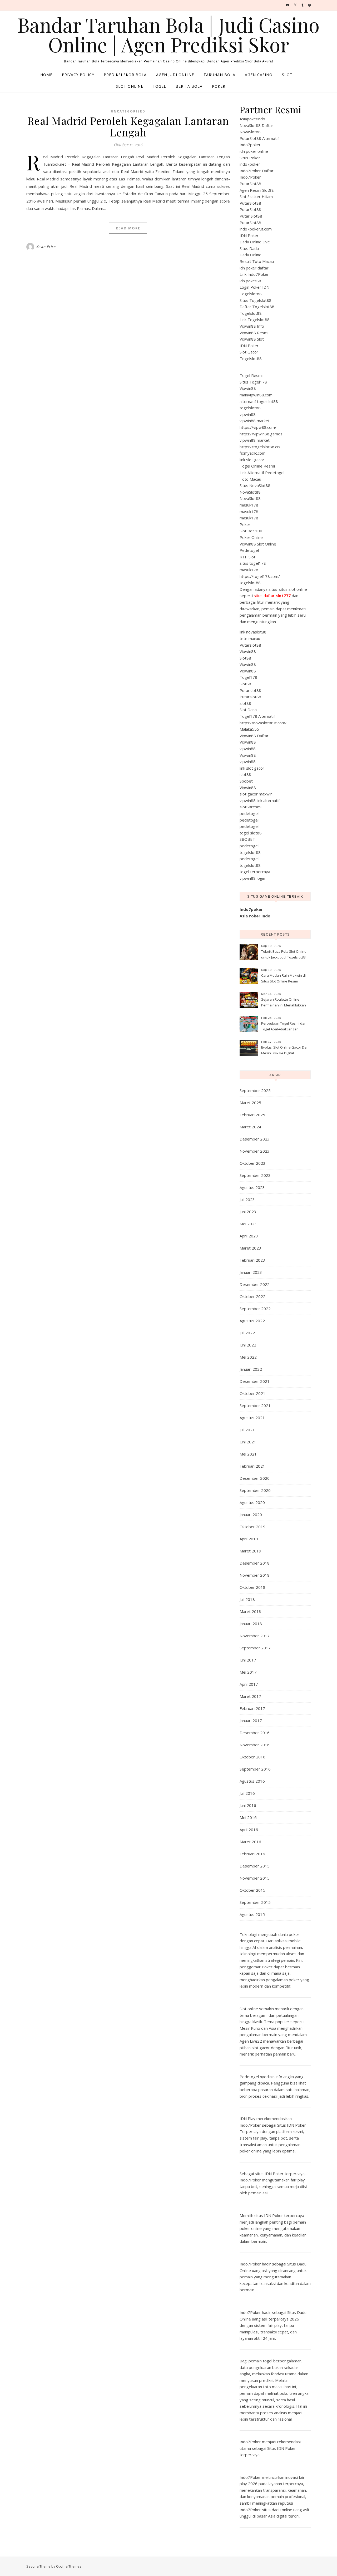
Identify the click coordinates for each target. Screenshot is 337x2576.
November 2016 (255, 1745)
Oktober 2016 (252, 1757)
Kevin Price (46, 247)
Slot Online (130, 86)
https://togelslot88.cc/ (260, 447)
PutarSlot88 (250, 184)
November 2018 (255, 1575)
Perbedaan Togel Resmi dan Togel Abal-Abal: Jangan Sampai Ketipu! (284, 1027)
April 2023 (249, 1236)
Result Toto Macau (257, 261)
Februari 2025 (252, 1115)
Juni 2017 (248, 1660)
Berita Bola (189, 86)
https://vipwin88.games (261, 434)
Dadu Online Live (255, 242)
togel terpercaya (255, 872)
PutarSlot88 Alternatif (259, 138)
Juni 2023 (248, 1212)
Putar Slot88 (251, 216)
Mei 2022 (248, 1357)
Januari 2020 (251, 1515)
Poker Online (251, 537)
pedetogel (249, 813)
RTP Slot (247, 557)
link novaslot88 (253, 632)
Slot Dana (248, 710)
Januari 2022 (251, 1369)
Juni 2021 (248, 1442)
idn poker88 (250, 281)
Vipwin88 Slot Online (258, 544)
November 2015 (255, 1878)
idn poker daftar (254, 268)
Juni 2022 (248, 1345)
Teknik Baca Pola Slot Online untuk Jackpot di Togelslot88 (284, 954)
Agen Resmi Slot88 (257, 190)
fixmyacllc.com (252, 453)
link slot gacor (252, 460)
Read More (128, 228)
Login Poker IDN (254, 287)
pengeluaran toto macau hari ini (268, 2387)
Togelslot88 (251, 294)
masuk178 (249, 505)
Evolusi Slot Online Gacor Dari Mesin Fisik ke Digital (285, 1050)
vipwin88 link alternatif (260, 800)
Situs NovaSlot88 (255, 485)
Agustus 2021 (252, 1418)
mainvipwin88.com (256, 395)
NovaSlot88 (250, 132)
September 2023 (255, 1175)
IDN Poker (249, 235)
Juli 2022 (247, 1333)
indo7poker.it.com (256, 229)
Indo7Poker (250, 177)
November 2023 (255, 1151)
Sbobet (246, 781)
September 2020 (255, 1490)
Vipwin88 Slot (252, 339)
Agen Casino (259, 75)
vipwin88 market (255, 421)
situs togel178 (253, 563)
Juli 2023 (247, 1199)
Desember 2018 (255, 1563)
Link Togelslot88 (255, 319)
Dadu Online (251, 255)
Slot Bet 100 (251, 531)
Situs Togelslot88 (256, 300)
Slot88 (245, 658)
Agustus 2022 (252, 1321)
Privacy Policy (78, 75)
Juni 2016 (248, 1805)
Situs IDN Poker (282, 2448)
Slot (287, 75)
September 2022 (255, 1309)
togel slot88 (251, 833)
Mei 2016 (248, 1817)
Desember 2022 (255, 1284)
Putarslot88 (250, 645)
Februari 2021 (252, 1466)
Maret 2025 (250, 1103)
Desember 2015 (255, 1866)
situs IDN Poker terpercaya (280, 2174)
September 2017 (255, 1648)
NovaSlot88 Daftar (256, 125)
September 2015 (255, 1902)
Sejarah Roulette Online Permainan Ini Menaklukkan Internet (284, 1003)
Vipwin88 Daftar (254, 736)
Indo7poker (250, 145)
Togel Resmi (251, 375)
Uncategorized (128, 111)
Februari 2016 (252, 1854)
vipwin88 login (252, 878)
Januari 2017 (251, 1720)
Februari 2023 (252, 1260)
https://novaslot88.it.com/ (263, 723)
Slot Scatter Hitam (256, 196)
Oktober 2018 (252, 1587)
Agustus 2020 (252, 1502)
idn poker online (254, 151)
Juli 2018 (247, 1599)
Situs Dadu (249, 248)
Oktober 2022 (252, 1296)
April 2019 (249, 1539)
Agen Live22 (251, 2041)
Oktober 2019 (252, 1527)
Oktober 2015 (252, 1890)
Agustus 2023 (252, 1187)
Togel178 (248, 677)
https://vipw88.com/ (258, 427)
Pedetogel (249, 550)
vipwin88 (248, 414)
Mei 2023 (248, 1224)
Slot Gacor (249, 352)
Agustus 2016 (252, 1781)
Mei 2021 (248, 1454)
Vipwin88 (248, 388)
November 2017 (255, 1636)
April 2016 (249, 1830)
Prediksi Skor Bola (125, 75)
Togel (159, 86)
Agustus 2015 (252, 1914)
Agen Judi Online (175, 75)
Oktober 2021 (252, 1393)
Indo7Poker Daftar (257, 171)
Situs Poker (250, 158)
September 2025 (255, 1090)
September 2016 (255, 1769)
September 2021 (255, 1405)
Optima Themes (69, 2566)
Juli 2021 (247, 1430)
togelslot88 (250, 408)
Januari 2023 (251, 1272)
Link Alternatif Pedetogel (262, 473)
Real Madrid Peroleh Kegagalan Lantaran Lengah (128, 126)
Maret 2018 (250, 1611)
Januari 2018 (251, 1624)
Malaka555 (249, 729)
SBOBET (247, 839)
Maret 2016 (250, 1842)
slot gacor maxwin (256, 794)
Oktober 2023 (252, 1163)
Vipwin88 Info (252, 326)
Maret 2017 (250, 1696)
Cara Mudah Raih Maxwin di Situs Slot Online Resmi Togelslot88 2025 (283, 979)
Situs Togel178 (253, 382)
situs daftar (272, 596)
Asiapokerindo (252, 119)
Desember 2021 (255, 1381)
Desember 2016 (255, 1733)
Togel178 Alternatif (257, 716)
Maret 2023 (250, 1248)
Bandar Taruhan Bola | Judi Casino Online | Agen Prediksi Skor (168, 35)
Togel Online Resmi (257, 466)
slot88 (245, 703)
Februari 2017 (252, 1708)
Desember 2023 (255, 1139)
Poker (219, 86)
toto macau (250, 638)
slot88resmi (251, 807)
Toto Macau (250, 479)
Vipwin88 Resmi (254, 333)
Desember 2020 (255, 1478)
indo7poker (250, 164)
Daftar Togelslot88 (257, 307)
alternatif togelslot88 (259, 401)
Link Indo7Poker (254, 274)
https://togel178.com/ (260, 576)
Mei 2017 (248, 1672)
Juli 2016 (247, 1793)
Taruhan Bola (219, 75)
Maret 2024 (250, 1127)
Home (46, 75)
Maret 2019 (250, 1551)
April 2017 (249, 1684)
